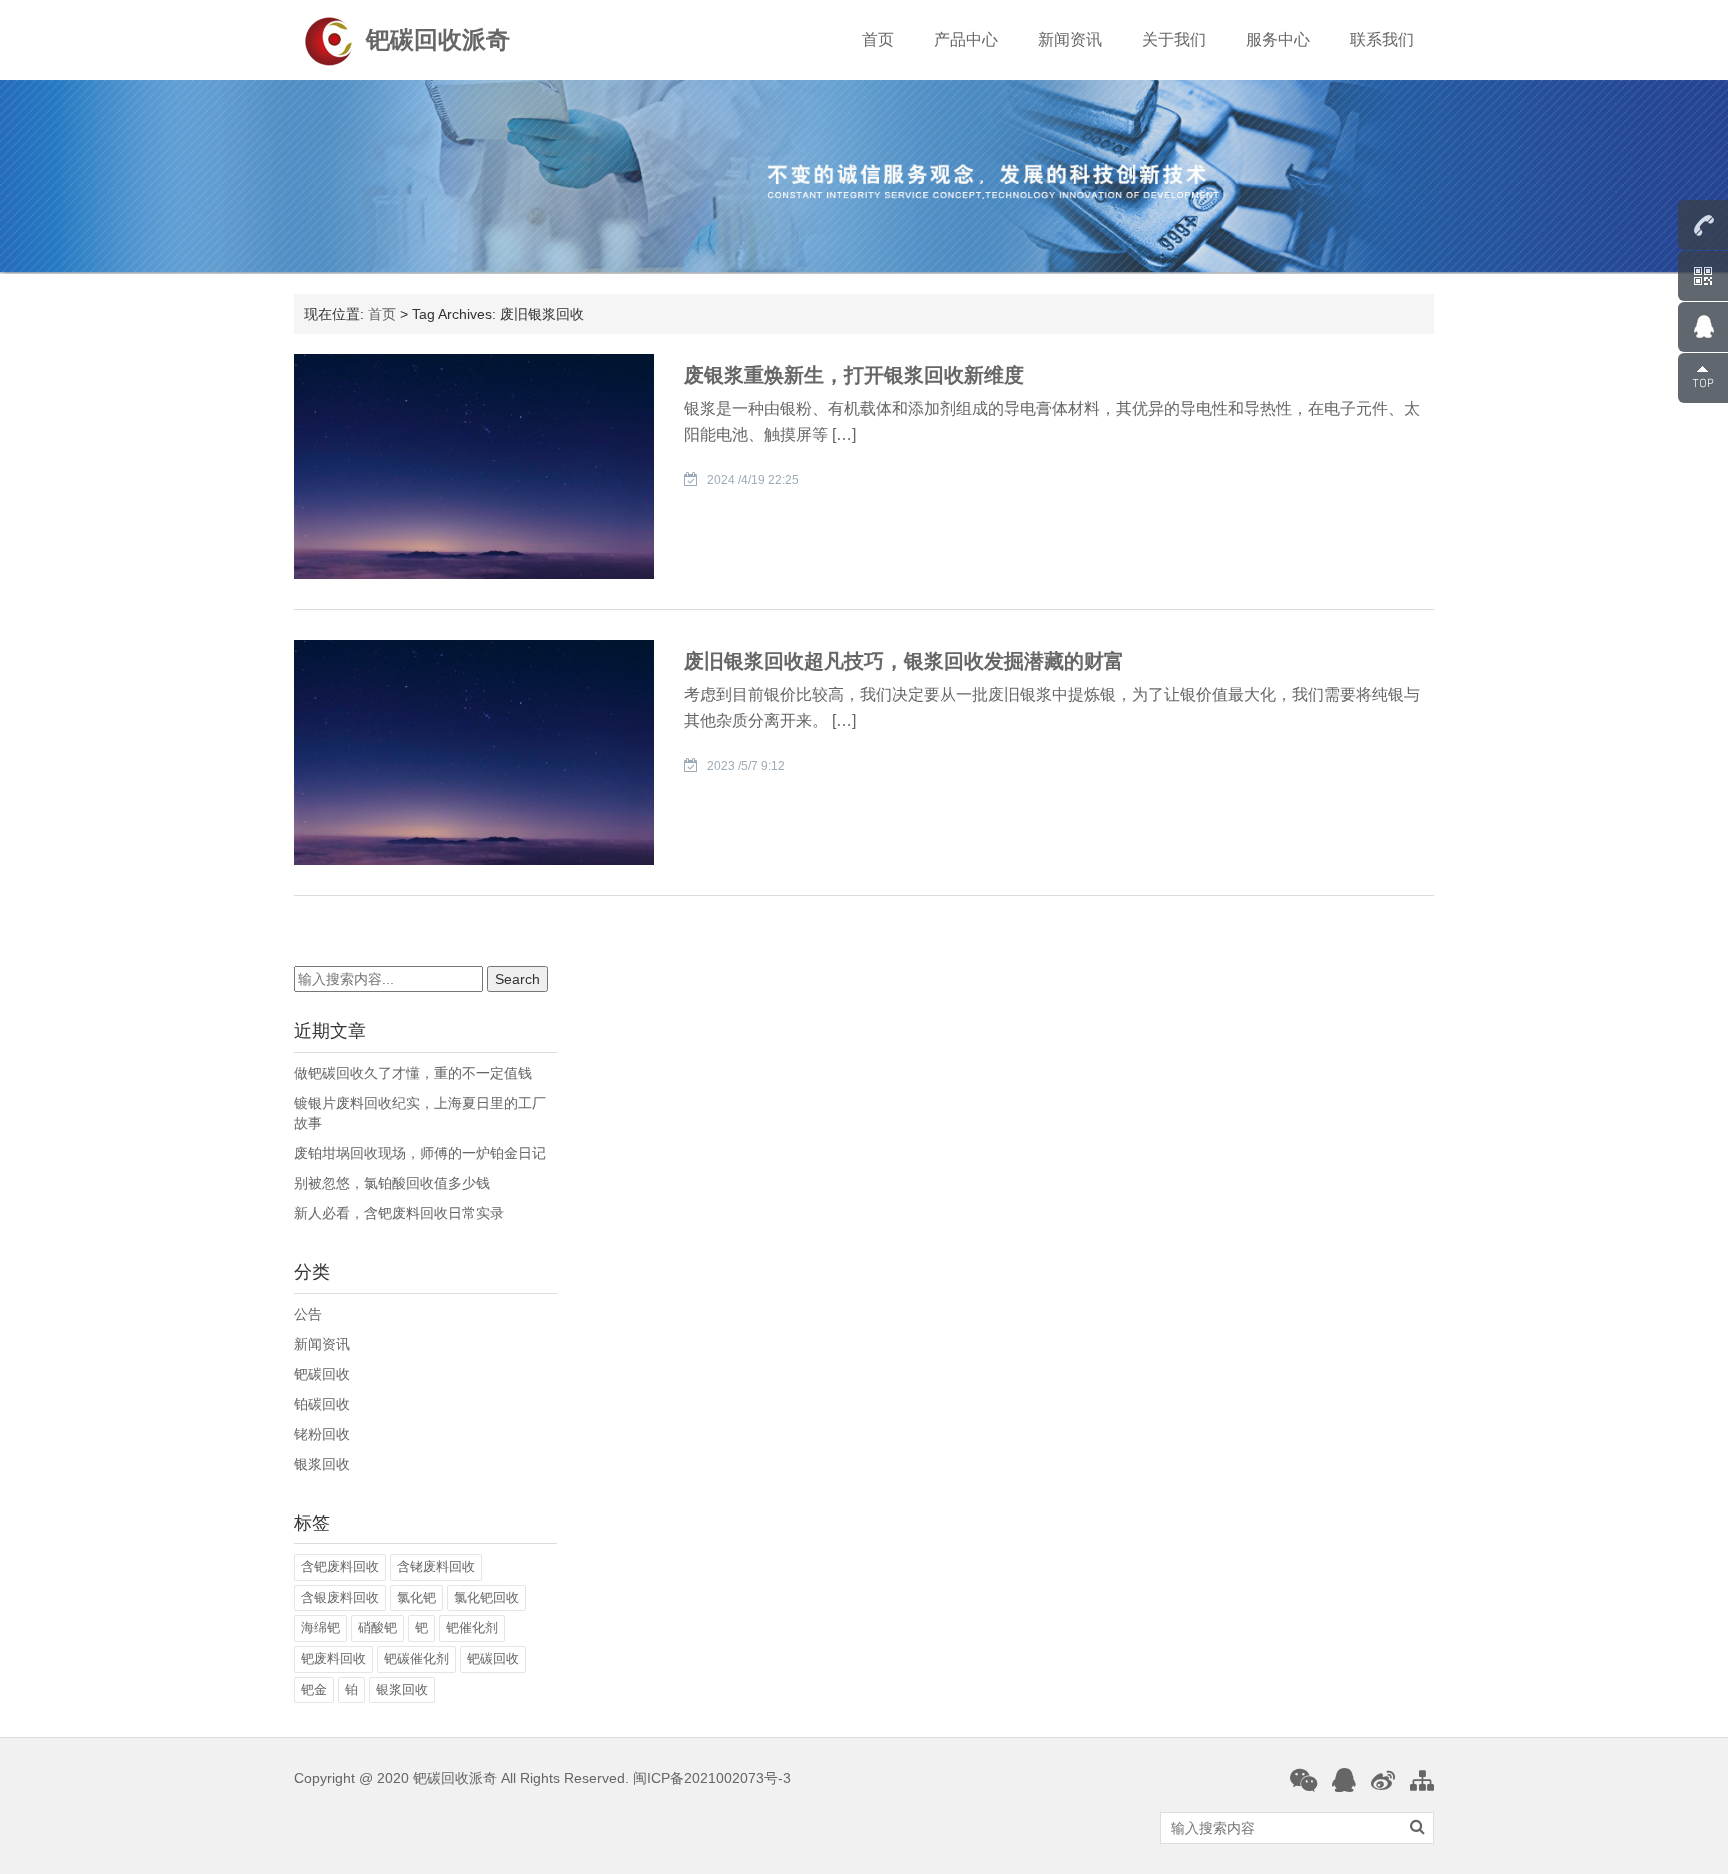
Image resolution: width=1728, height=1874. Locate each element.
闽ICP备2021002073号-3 (712, 1778)
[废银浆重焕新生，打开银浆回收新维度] (474, 465)
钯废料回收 (333, 1658)
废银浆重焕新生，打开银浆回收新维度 (854, 375)
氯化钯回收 (486, 1597)
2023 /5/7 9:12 (746, 766)
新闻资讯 (1070, 39)
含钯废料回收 (340, 1566)
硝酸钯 (377, 1627)
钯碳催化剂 (416, 1658)
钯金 (314, 1689)
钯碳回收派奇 (438, 39)
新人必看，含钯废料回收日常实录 (399, 1213)
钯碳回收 (322, 1374)
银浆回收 (322, 1464)
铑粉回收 (322, 1434)
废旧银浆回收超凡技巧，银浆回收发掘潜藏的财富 (904, 661)
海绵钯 (320, 1627)
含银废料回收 (340, 1597)
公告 (308, 1314)
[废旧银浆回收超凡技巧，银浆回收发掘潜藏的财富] (474, 751)
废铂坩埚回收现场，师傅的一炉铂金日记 (420, 1153)
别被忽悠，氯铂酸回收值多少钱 (392, 1183)
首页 (878, 39)
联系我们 (1382, 39)
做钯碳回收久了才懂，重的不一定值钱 (413, 1073)
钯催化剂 (472, 1627)
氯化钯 (416, 1597)
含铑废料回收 (436, 1566)
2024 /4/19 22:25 (753, 480)
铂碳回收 (322, 1404)
